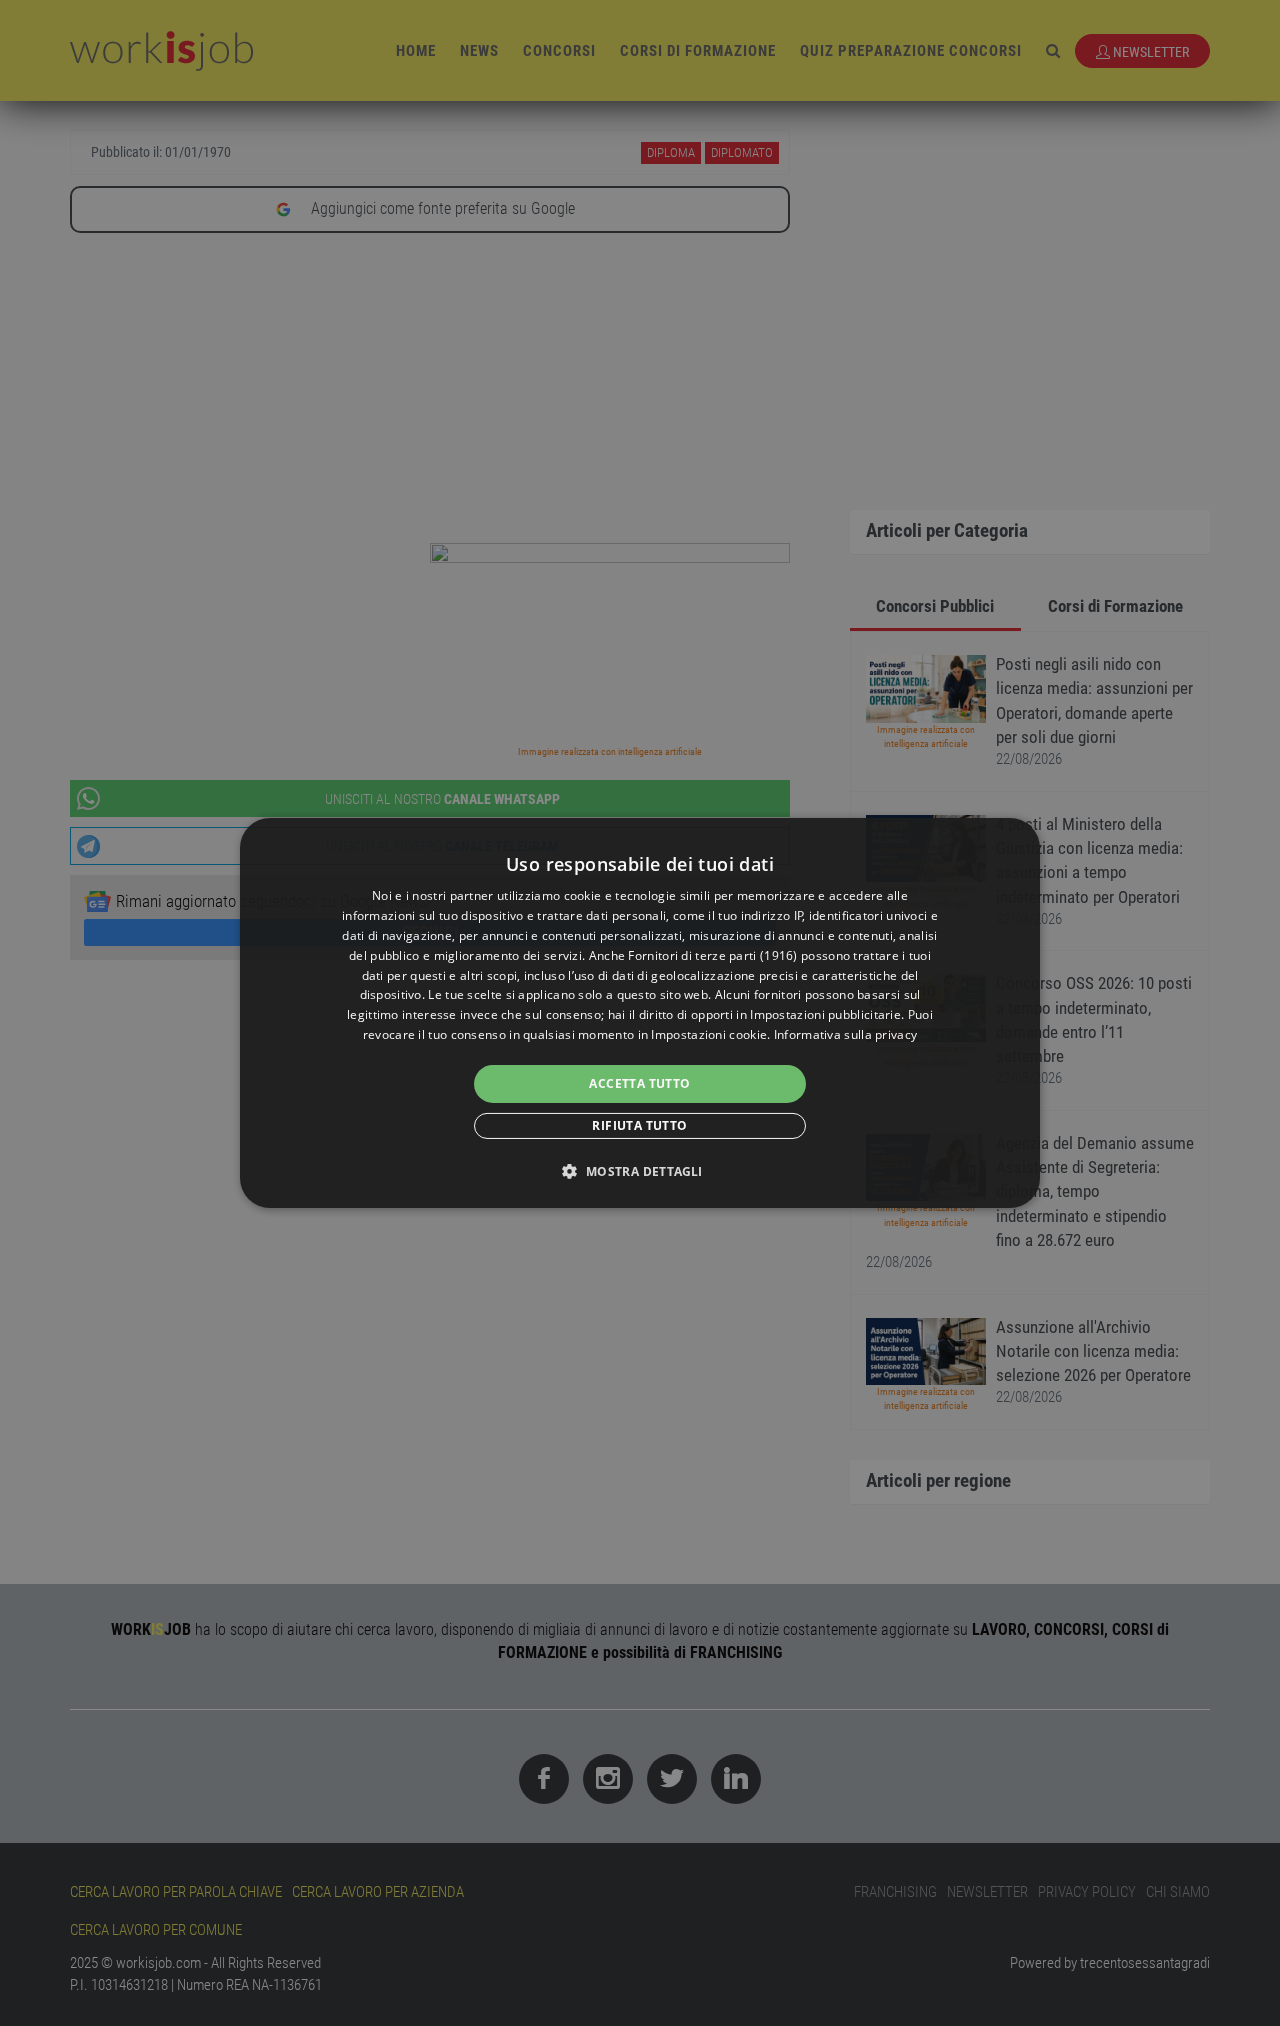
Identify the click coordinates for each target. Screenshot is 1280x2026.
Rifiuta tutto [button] (639, 1125)
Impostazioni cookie (709, 1034)
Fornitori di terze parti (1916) (712, 955)
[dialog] (640, 1013)
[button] (639, 1171)
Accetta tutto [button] (639, 1083)
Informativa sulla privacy (846, 1034)
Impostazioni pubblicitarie (825, 1014)
